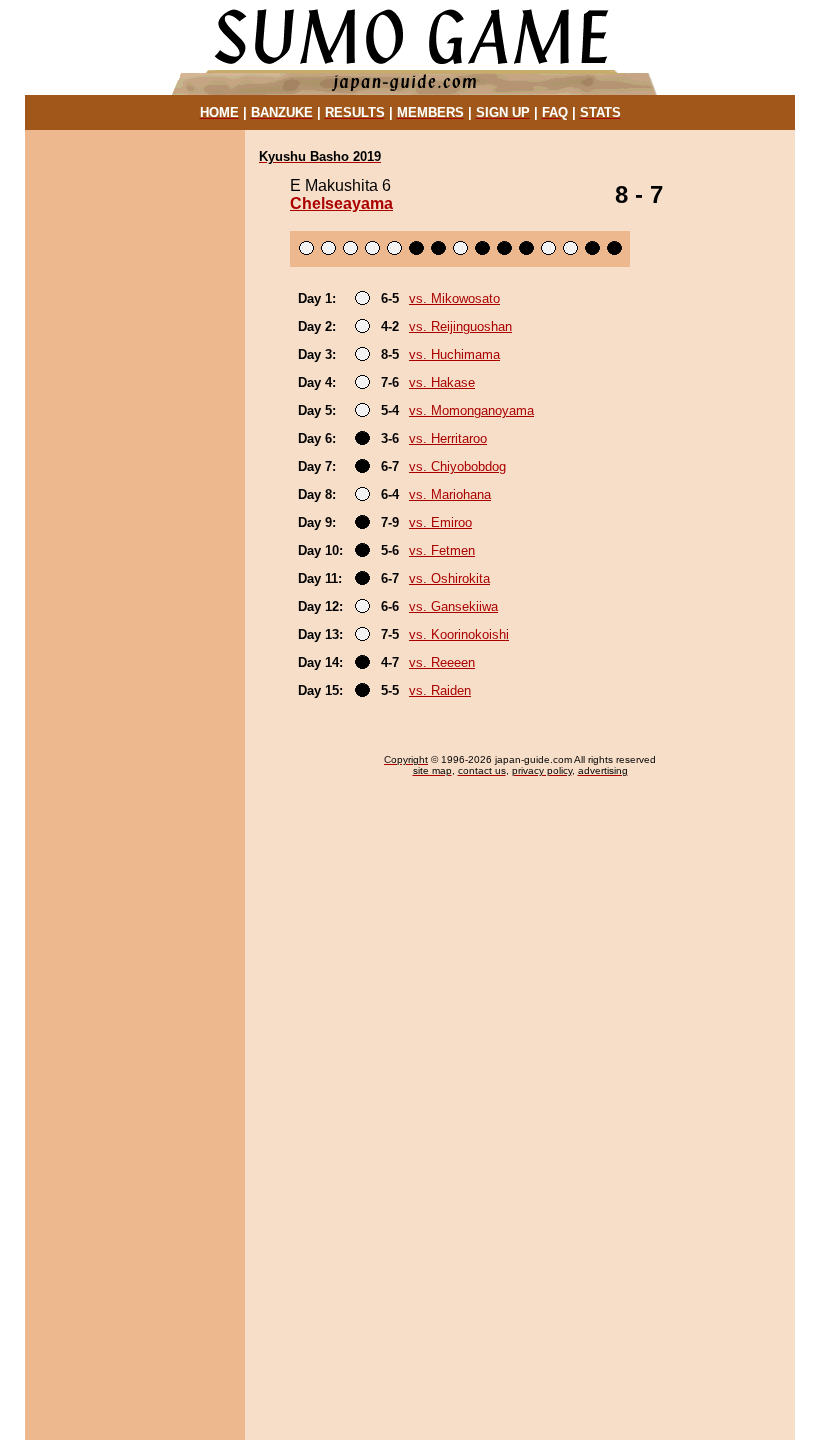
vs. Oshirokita (449, 578)
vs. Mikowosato (454, 298)
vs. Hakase (442, 382)
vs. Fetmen (442, 550)
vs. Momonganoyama (471, 410)
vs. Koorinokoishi (459, 634)
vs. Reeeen (442, 662)
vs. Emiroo (440, 522)
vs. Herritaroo (448, 438)
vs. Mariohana (450, 494)
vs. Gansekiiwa (453, 606)
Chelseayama (341, 203)
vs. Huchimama (454, 354)
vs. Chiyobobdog (457, 466)
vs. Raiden (440, 690)
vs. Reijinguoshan (460, 326)
